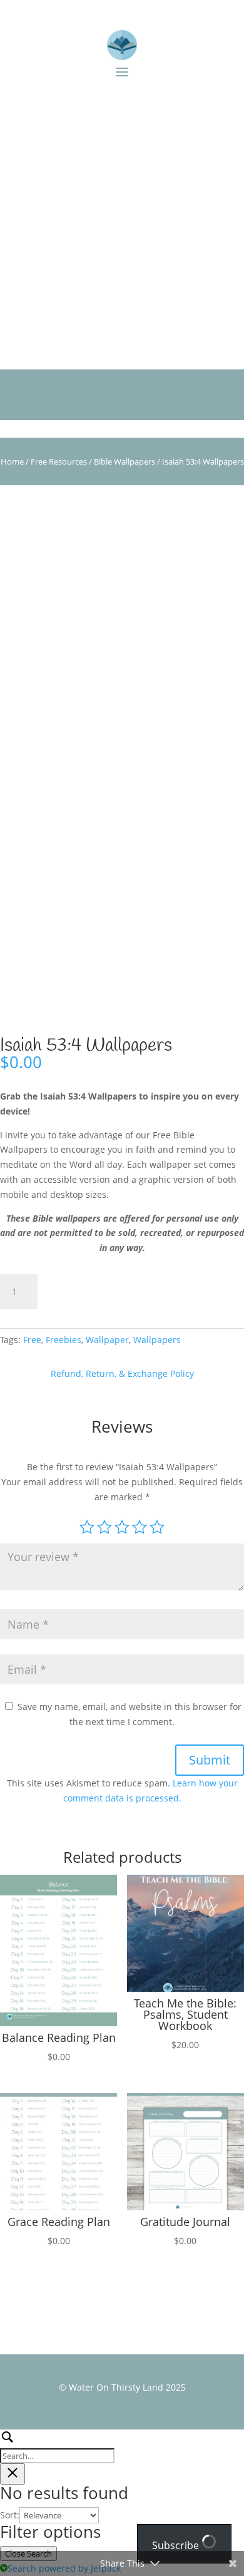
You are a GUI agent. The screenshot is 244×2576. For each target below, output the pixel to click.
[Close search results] (13, 2474)
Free (32, 1340)
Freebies (64, 1340)
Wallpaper (107, 1340)
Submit (210, 1760)
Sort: (10, 2515)
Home (12, 461)
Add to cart (94, 1291)
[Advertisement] (122, 222)
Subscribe (177, 2545)
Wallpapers (157, 1340)
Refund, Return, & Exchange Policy (122, 1373)
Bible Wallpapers (125, 461)
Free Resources (59, 461)
